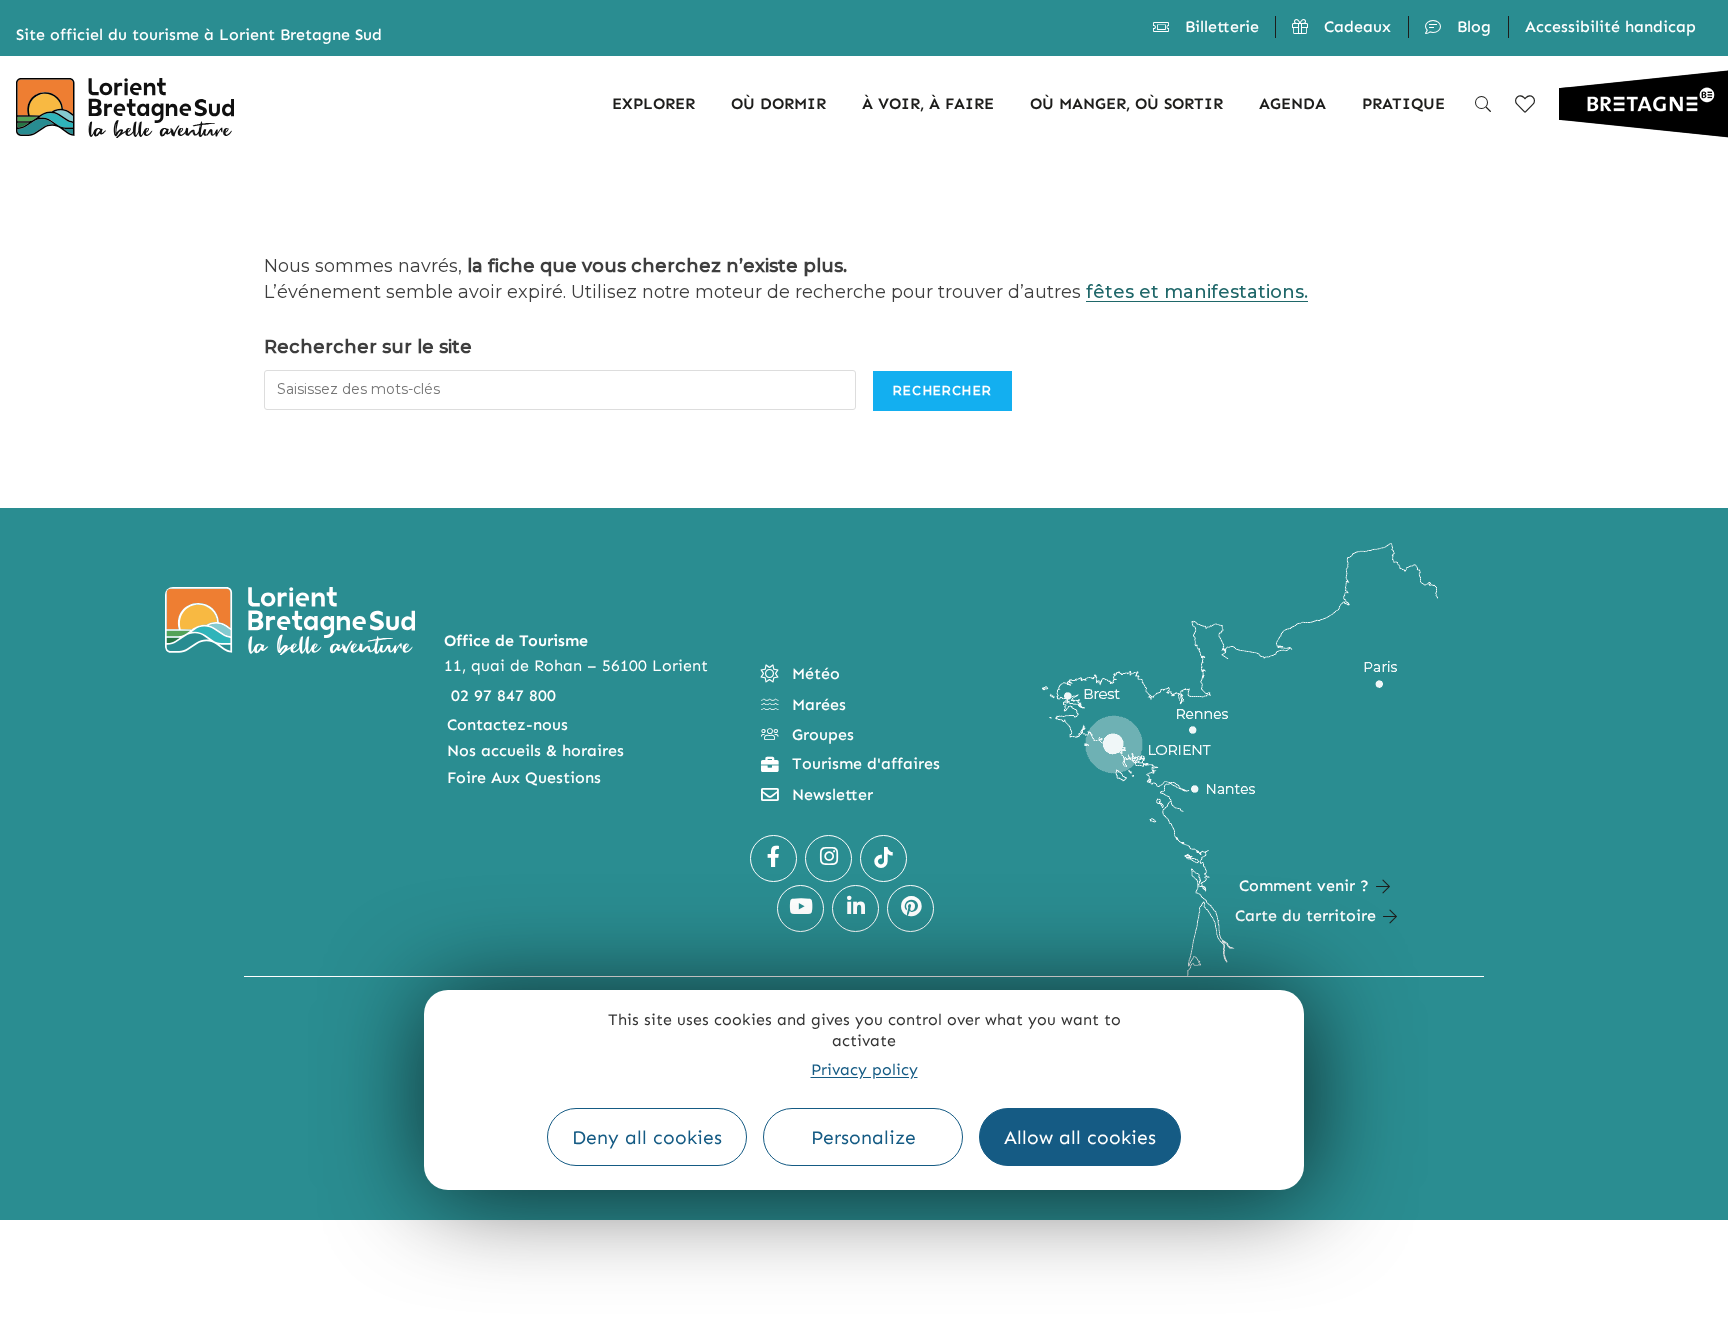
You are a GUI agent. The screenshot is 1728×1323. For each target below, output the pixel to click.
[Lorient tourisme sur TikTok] (883, 858)
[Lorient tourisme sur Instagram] (828, 858)
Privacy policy (864, 1069)
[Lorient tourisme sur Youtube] (800, 908)
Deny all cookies (647, 1137)
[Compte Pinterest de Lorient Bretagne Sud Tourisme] (910, 908)
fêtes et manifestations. (1197, 292)
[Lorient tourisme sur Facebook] (773, 858)
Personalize (863, 1137)
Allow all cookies (1080, 1137)
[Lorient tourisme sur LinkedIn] (855, 908)
